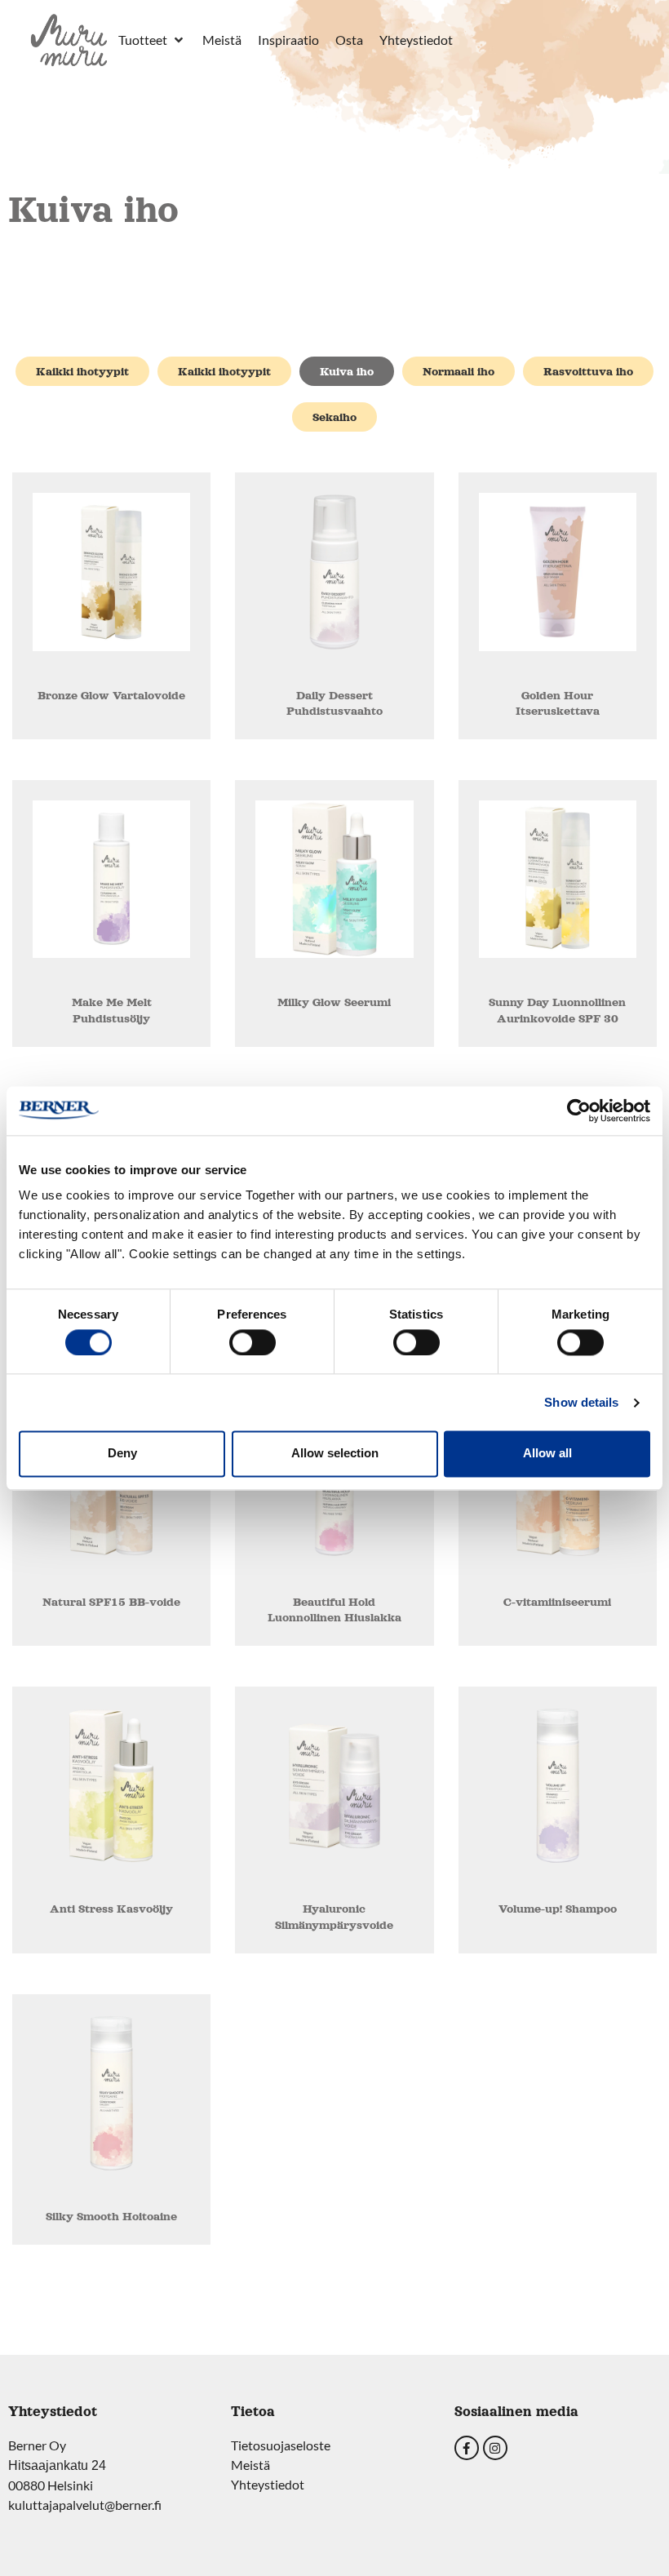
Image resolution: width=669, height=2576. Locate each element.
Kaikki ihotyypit (82, 371)
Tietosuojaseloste (281, 2445)
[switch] (253, 1342)
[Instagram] (495, 2448)
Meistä (250, 2465)
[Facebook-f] (467, 2448)
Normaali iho (459, 371)
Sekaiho (334, 417)
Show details (581, 1402)
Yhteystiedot (268, 2484)
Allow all (547, 1454)
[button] (152, 40)
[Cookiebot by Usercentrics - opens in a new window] (579, 1111)
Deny (122, 1454)
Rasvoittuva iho (588, 371)
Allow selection (335, 1454)
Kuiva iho (347, 371)
